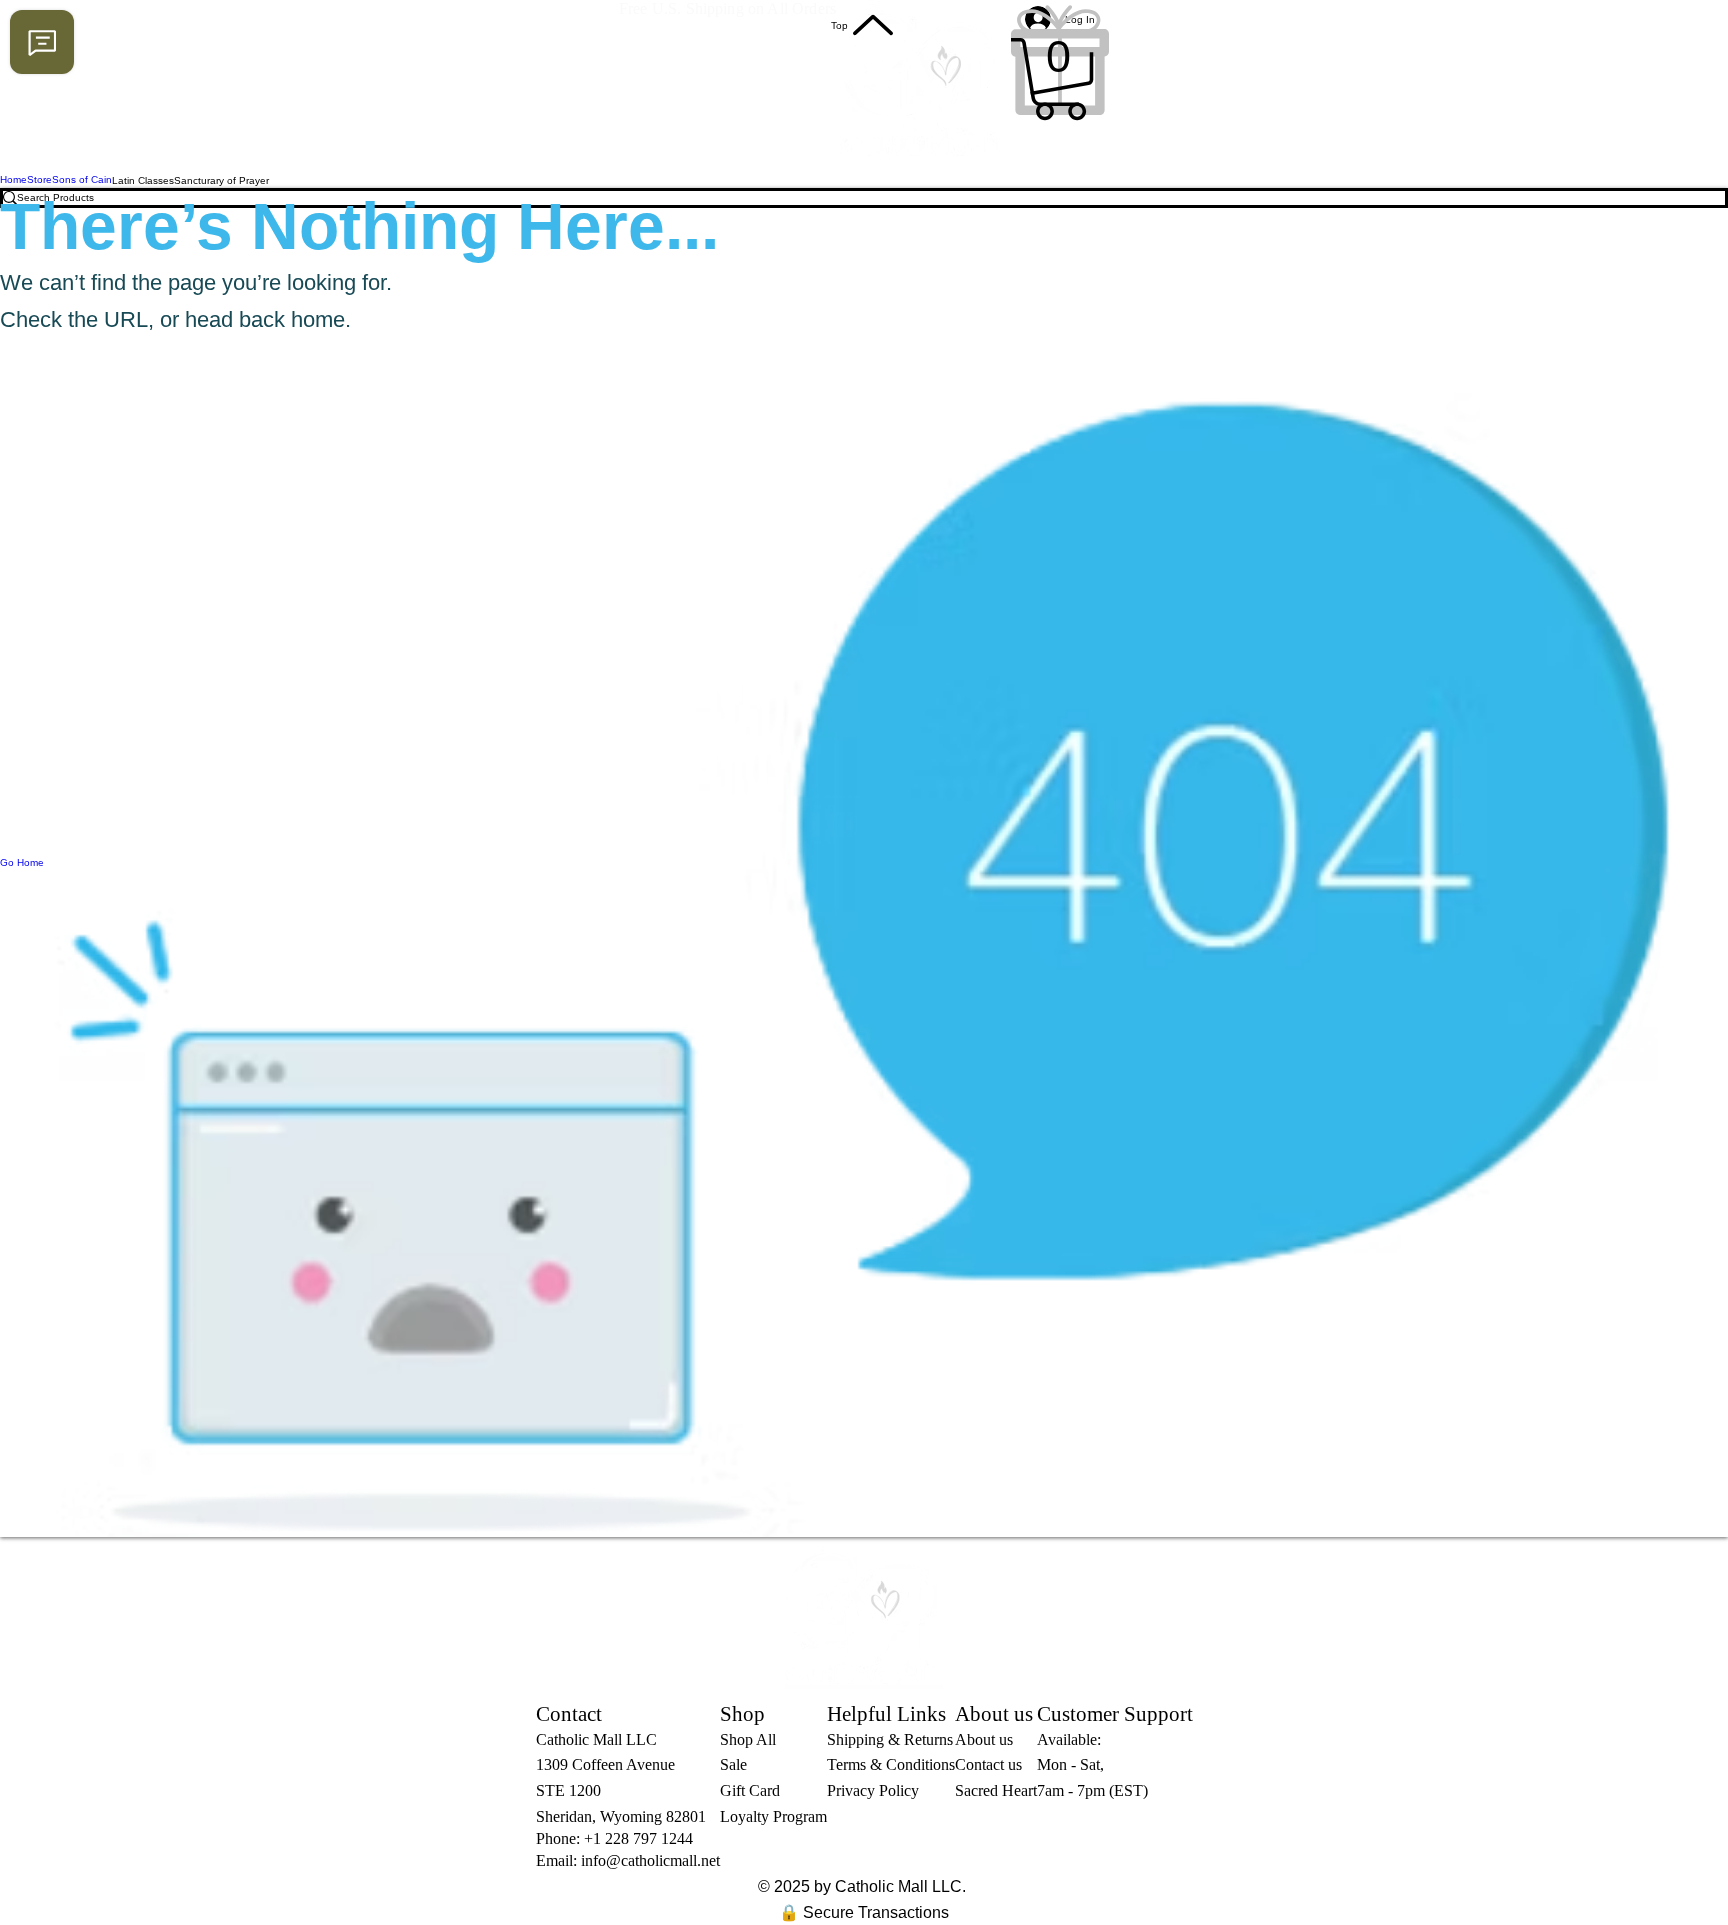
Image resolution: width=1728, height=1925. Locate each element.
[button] (1060, 79)
